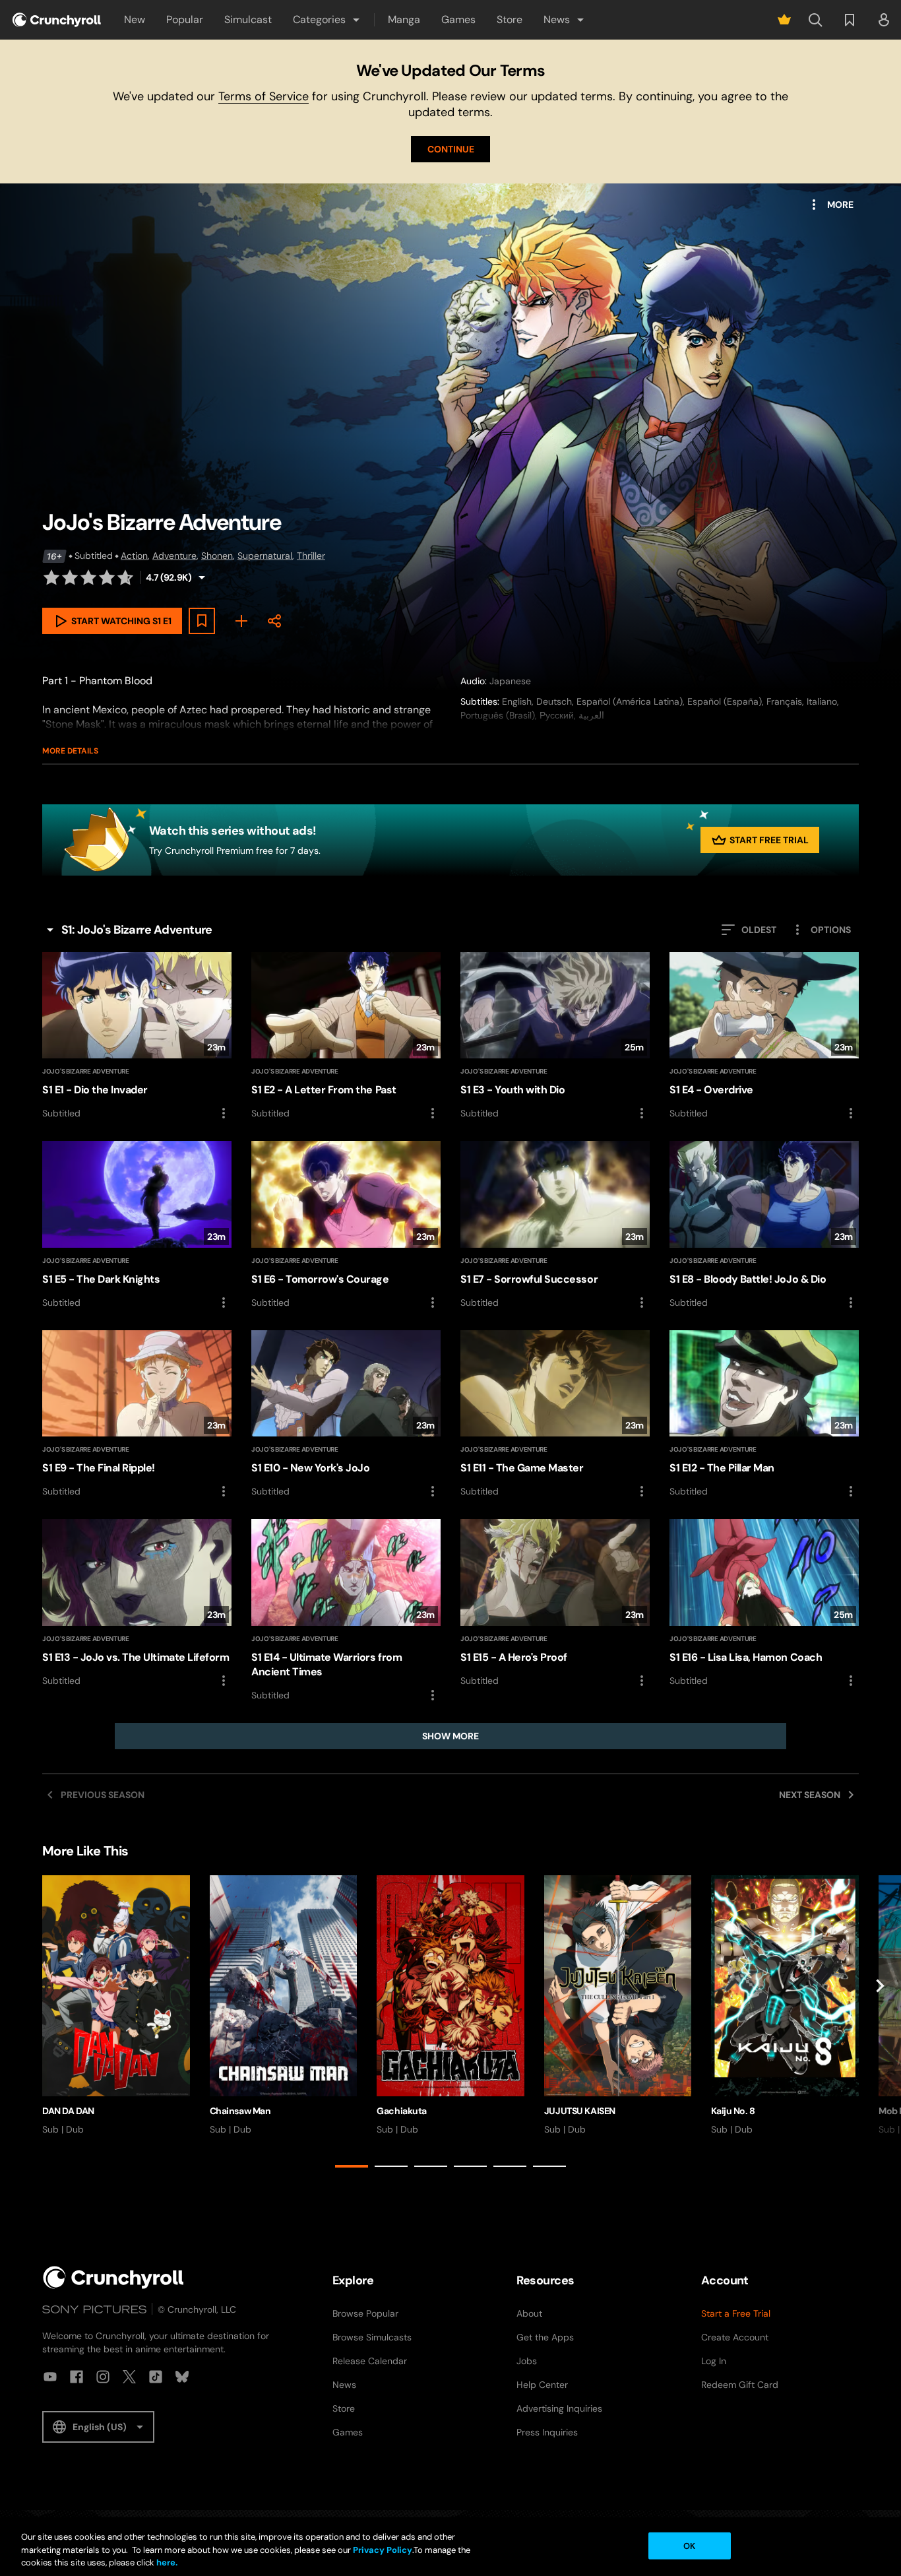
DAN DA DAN (68, 2111)
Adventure (174, 556)
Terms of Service (264, 96)
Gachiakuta (402, 2111)
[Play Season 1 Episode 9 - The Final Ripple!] (137, 1415)
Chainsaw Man (240, 2111)
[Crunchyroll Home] (113, 2277)
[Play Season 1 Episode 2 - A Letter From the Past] (346, 1037)
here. (166, 2562)
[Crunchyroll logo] (57, 20)
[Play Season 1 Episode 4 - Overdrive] (764, 1037)
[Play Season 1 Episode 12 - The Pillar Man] (764, 1415)
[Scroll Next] (880, 2024)
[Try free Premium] (784, 20)
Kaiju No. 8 (733, 2111)
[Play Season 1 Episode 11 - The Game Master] (555, 1415)
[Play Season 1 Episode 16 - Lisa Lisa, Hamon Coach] (764, 1603)
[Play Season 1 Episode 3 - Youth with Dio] (555, 1037)
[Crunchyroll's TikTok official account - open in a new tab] (156, 2377)
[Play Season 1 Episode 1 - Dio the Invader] (137, 1037)
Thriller (311, 556)
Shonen (217, 556)
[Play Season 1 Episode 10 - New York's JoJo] (346, 1415)
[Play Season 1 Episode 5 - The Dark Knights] (137, 1225)
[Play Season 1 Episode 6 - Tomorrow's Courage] (346, 1225)
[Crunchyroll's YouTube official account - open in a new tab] (50, 2377)
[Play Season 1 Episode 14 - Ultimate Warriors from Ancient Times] (346, 1611)
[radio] (51, 577)
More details (70, 751)
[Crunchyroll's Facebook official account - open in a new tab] (77, 2377)
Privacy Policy (383, 2550)
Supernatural (265, 556)
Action (134, 556)
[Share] (274, 621)
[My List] (241, 621)
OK (689, 2545)
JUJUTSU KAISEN (580, 2111)
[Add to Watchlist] (202, 621)
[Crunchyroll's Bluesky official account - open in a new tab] (182, 2377)
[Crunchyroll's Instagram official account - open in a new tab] (103, 2377)
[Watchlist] (850, 20)
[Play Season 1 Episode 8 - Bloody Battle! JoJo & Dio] (764, 1225)
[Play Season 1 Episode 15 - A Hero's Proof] (555, 1603)
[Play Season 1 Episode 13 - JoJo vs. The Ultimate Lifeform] (137, 1603)
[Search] (815, 20)
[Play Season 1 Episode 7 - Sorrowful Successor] (555, 1225)
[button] (327, 20)
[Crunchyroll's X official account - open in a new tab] (129, 2377)
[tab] (352, 2166)
